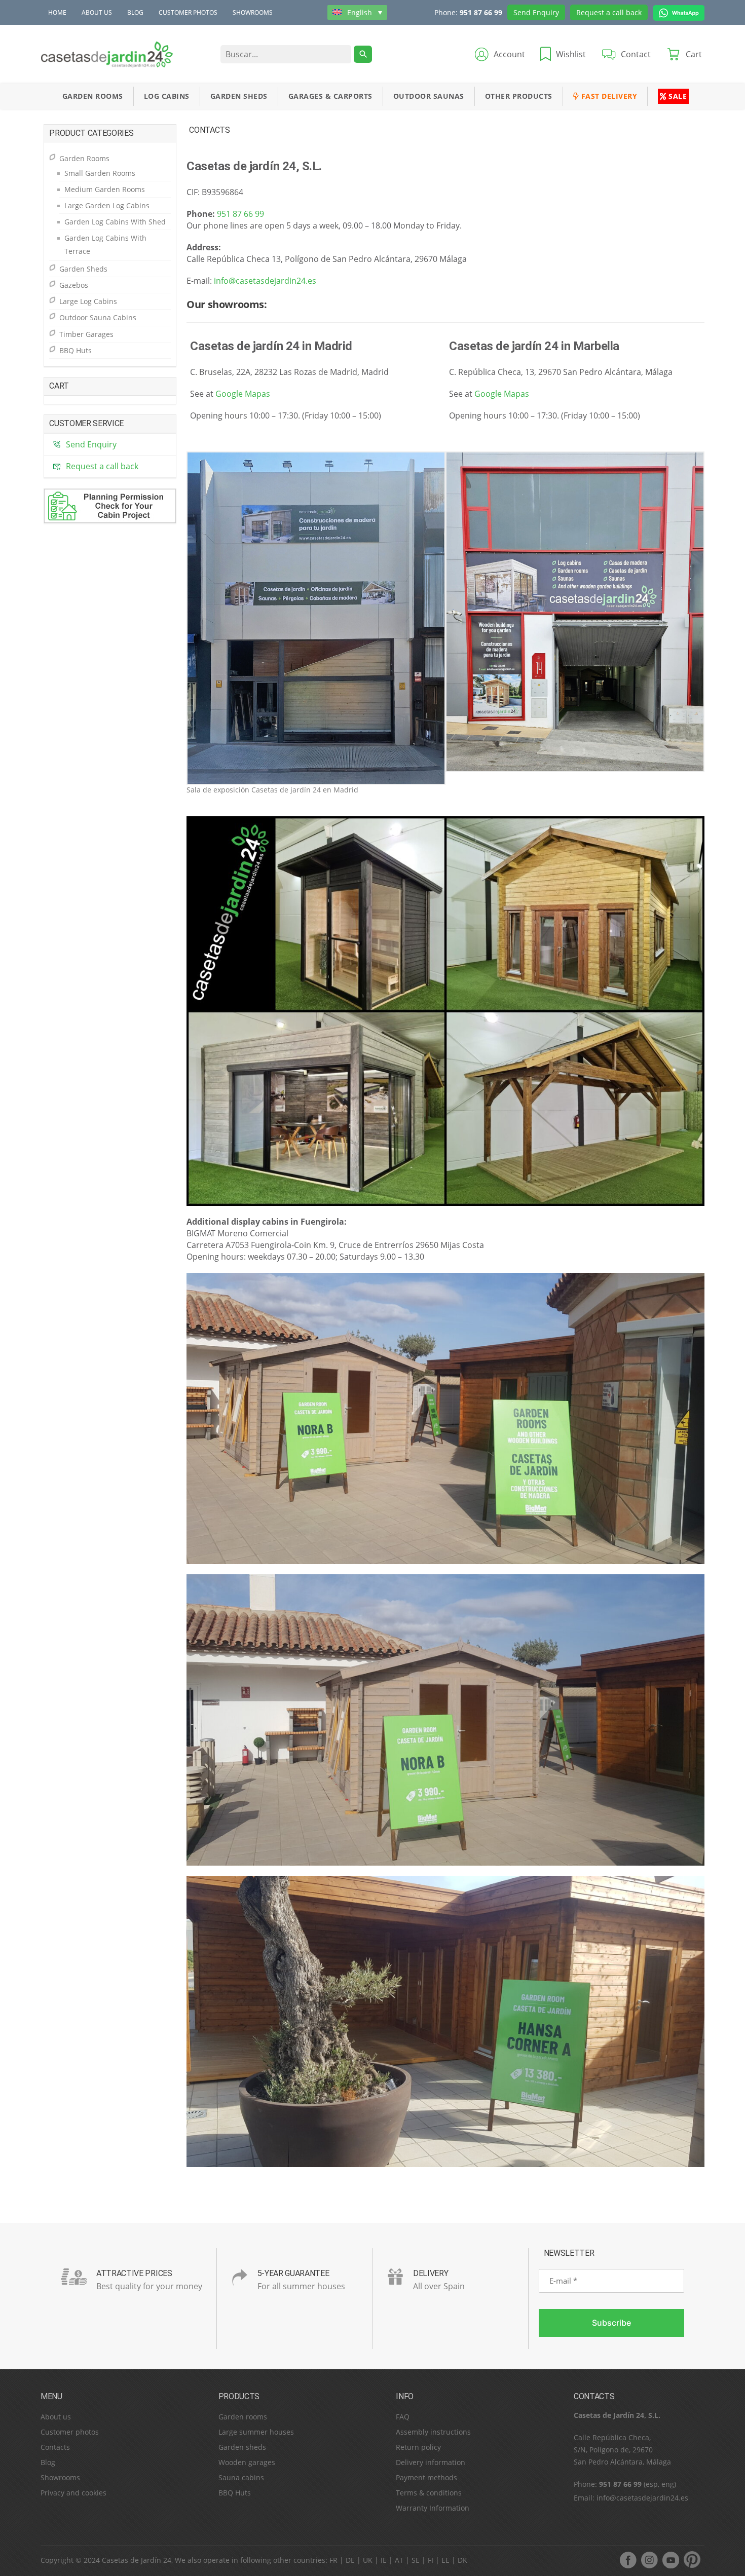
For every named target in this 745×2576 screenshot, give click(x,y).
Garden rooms (243, 2417)
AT (399, 2560)
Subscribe (611, 2323)
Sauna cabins (241, 2477)
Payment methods (426, 2477)
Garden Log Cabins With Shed (115, 222)
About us (97, 12)
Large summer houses (256, 2432)
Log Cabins (167, 96)
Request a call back (609, 12)
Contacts (55, 2447)
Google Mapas (243, 394)
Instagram (649, 2560)
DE (350, 2560)
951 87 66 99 (481, 12)
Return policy (418, 2447)
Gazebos (74, 285)
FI (431, 2560)
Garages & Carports (330, 96)
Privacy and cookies (73, 2493)
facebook (628, 2560)
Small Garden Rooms (100, 173)
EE (445, 2560)
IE (384, 2560)
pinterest (692, 2560)
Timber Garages (86, 334)
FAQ (403, 2417)
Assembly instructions (433, 2432)
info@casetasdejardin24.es (265, 281)
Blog (135, 12)
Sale (677, 96)
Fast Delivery (608, 96)
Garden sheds (242, 2447)
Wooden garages (247, 2462)
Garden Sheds (239, 96)
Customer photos (188, 12)
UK (368, 2560)
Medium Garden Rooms (105, 189)
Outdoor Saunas (429, 96)
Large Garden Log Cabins (107, 205)
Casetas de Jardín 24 (137, 2560)
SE (416, 2560)
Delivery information (431, 2462)
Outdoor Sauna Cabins (98, 317)
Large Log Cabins (88, 301)
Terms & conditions (429, 2493)
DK (462, 2560)
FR (333, 2560)
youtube (670, 2560)
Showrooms (253, 12)
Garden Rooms (93, 96)
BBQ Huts (76, 350)
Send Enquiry (536, 12)
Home (57, 12)
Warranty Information (433, 2508)
